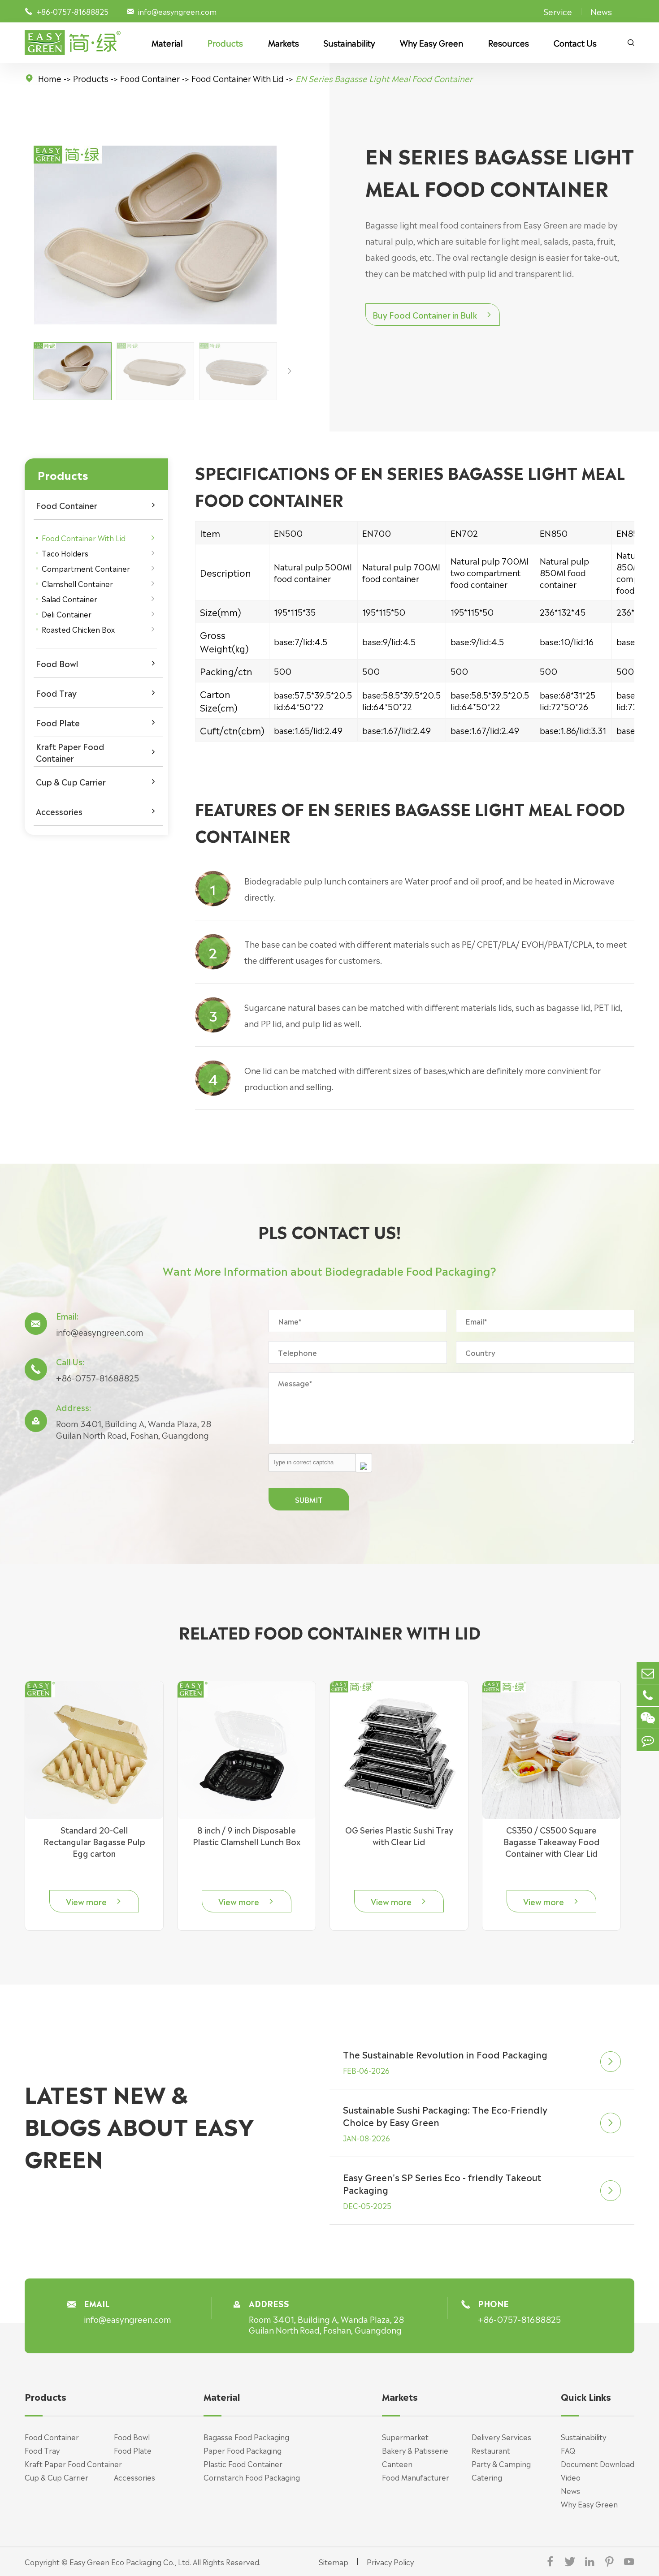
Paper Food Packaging (243, 2450)
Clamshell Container (77, 583)
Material (167, 43)
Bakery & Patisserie (415, 2450)
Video (571, 2477)
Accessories (59, 811)
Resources (509, 43)
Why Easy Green (431, 43)
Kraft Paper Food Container (70, 752)
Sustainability (349, 43)
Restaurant (491, 2450)
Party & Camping (501, 2464)
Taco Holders (65, 553)
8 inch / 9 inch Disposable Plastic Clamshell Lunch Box (247, 1835)
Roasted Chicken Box (78, 629)
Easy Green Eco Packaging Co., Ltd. (130, 2562)
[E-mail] (648, 1673)
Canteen (397, 2464)
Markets (284, 43)
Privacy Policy (390, 2562)
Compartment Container (86, 568)
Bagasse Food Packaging (246, 2437)
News (601, 11)
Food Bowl (57, 663)
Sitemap (334, 2562)
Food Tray (56, 693)
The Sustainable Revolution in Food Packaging (445, 2054)
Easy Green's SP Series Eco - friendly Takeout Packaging (442, 2183)
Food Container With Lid (238, 78)
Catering (487, 2477)
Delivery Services (501, 2437)
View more (94, 1901)
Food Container (150, 78)
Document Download (598, 2464)
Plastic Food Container (243, 2464)
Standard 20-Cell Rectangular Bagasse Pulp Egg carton (94, 1841)
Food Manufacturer (416, 2477)
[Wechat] (648, 1718)
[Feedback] (648, 1740)
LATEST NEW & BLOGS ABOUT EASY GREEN (139, 2125)
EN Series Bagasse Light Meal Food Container (384, 78)
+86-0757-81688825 (98, 1377)
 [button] (290, 371)
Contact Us (575, 43)
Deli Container (67, 614)
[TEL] (648, 1695)
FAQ (568, 2450)
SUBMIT (309, 1499)
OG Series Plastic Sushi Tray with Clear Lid (399, 1835)
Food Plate (58, 722)
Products (225, 43)
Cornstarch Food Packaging (252, 2477)
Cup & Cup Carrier (71, 781)
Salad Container (69, 599)
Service (558, 11)
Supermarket (405, 2437)
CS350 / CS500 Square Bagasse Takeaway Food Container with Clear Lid (552, 1841)
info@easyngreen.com (177, 11)
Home (50, 78)
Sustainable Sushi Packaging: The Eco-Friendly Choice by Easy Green (445, 2115)
